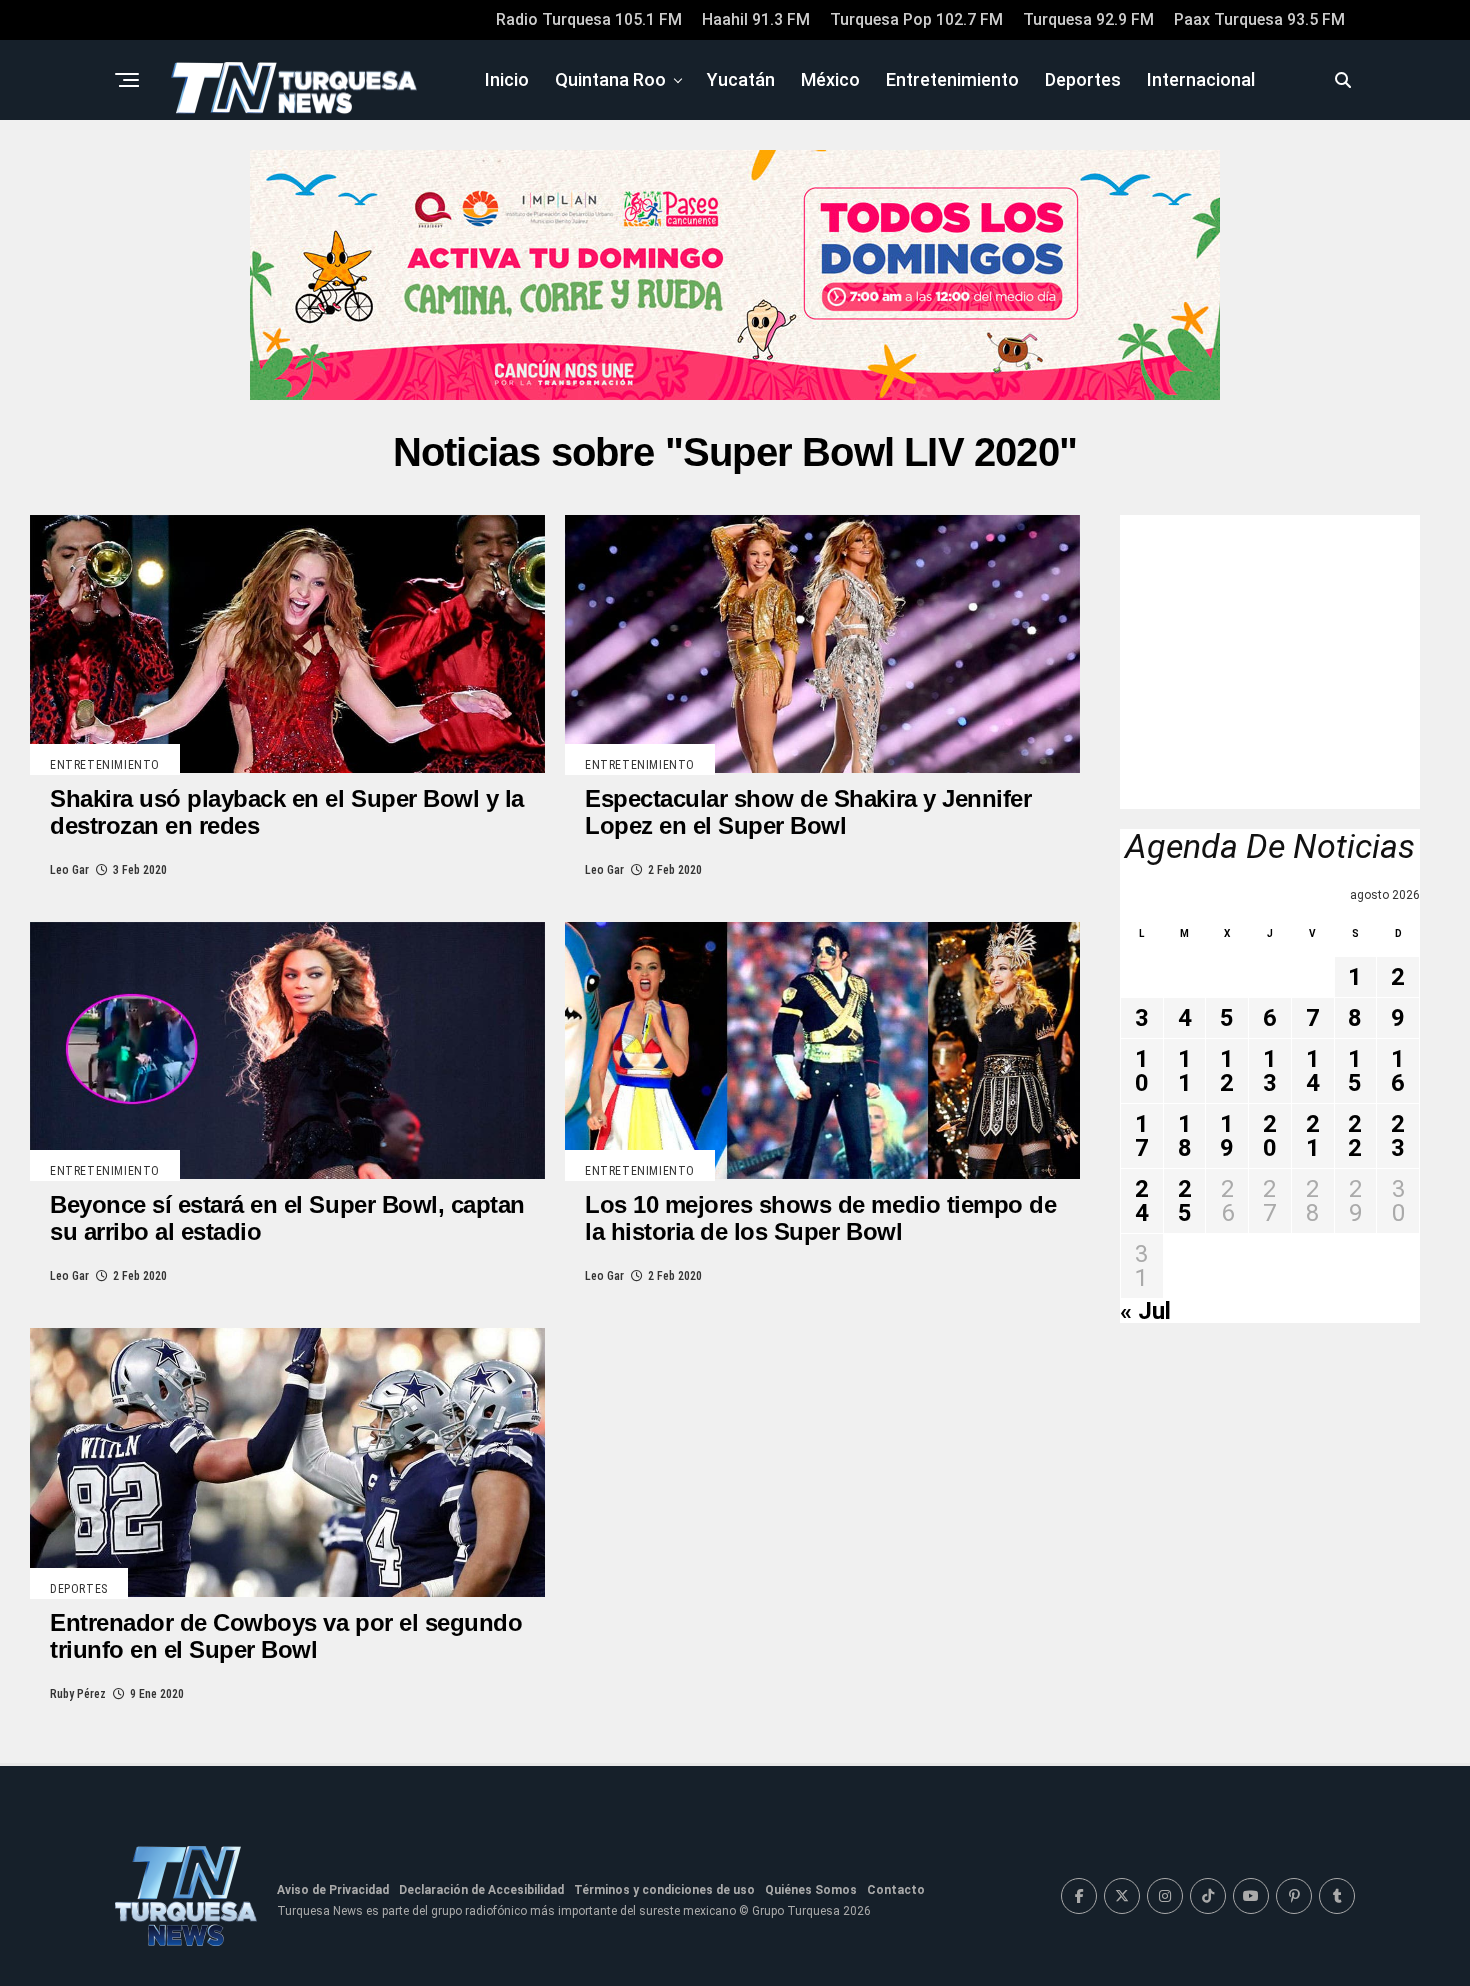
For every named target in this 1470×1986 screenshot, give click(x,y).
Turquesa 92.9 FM (1088, 19)
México (830, 79)
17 (1142, 1136)
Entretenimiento (952, 79)
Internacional (1201, 79)
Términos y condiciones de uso (664, 1890)
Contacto (896, 1890)
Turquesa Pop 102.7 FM (916, 19)
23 (1398, 1136)
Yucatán (741, 79)
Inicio (507, 79)
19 (1227, 1136)
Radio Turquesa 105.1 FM (589, 19)
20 (1270, 1136)
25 (1185, 1201)
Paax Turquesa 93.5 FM (1259, 19)
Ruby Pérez (78, 1694)
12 (1227, 1071)
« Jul (1145, 1311)
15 (1355, 1071)
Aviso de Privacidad (333, 1890)
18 (1185, 1136)
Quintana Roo (610, 79)
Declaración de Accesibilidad (481, 1890)
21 (1313, 1136)
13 (1270, 1071)
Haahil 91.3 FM (756, 19)
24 (1142, 1201)
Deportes (1083, 79)
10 (1142, 1071)
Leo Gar (69, 870)
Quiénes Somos (811, 1890)
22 (1355, 1136)
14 (1313, 1071)
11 (1185, 1071)
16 (1398, 1071)
